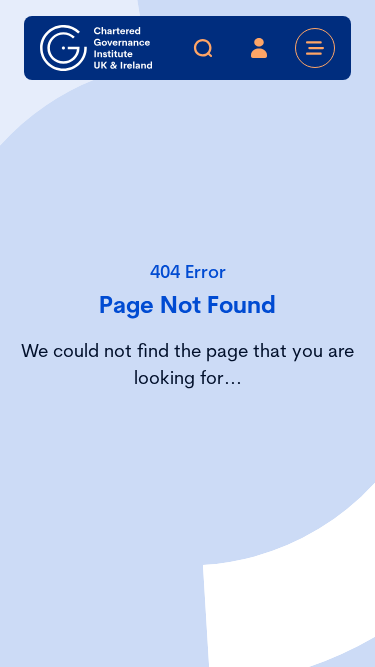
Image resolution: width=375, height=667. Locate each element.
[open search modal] (203, 48)
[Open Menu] (315, 48)
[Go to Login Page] (259, 48)
